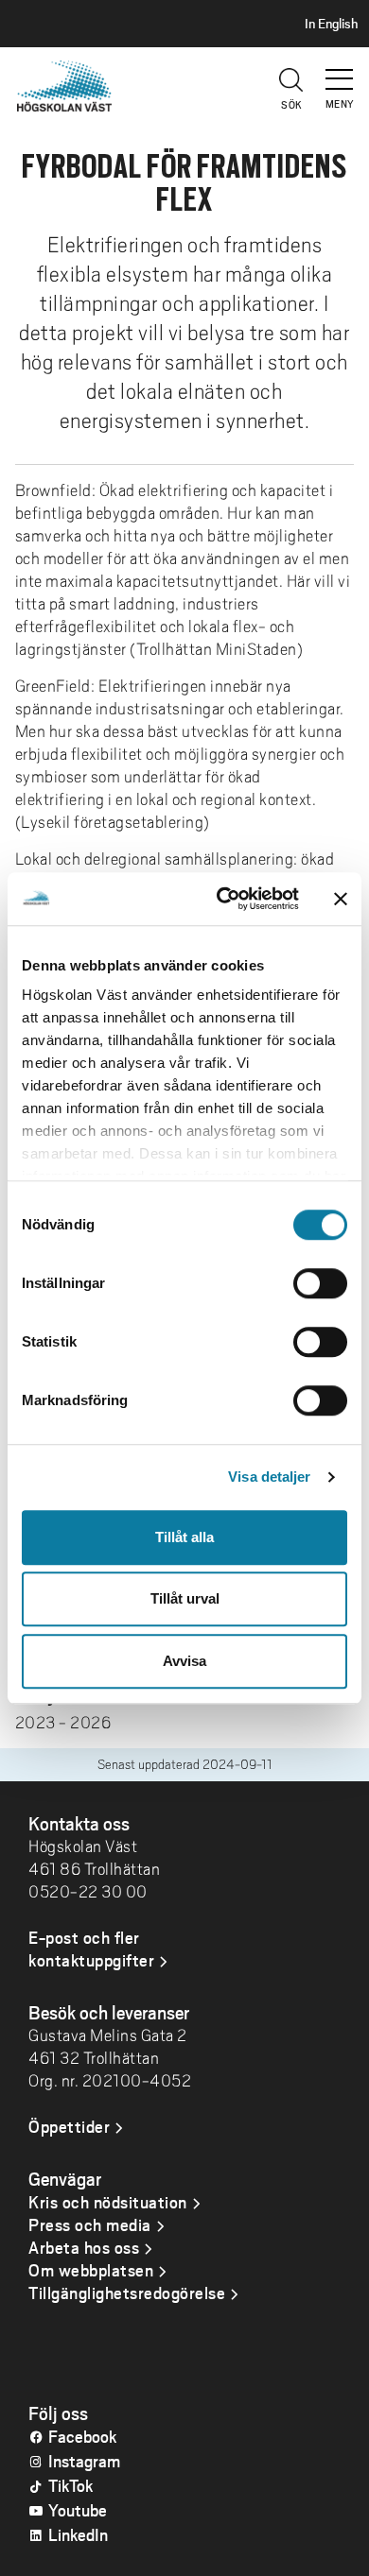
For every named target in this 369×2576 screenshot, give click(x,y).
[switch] (320, 1283)
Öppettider (69, 2126)
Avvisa (184, 1661)
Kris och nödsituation (108, 2202)
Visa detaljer (269, 1477)
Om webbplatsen (91, 2270)
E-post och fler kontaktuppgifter (91, 1949)
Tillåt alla (184, 1537)
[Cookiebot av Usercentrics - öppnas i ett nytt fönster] (224, 899)
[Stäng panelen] (341, 899)
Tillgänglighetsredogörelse (127, 2293)
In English (331, 24)
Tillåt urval (185, 1598)
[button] (341, 71)
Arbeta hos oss (84, 2247)
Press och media (90, 2224)
